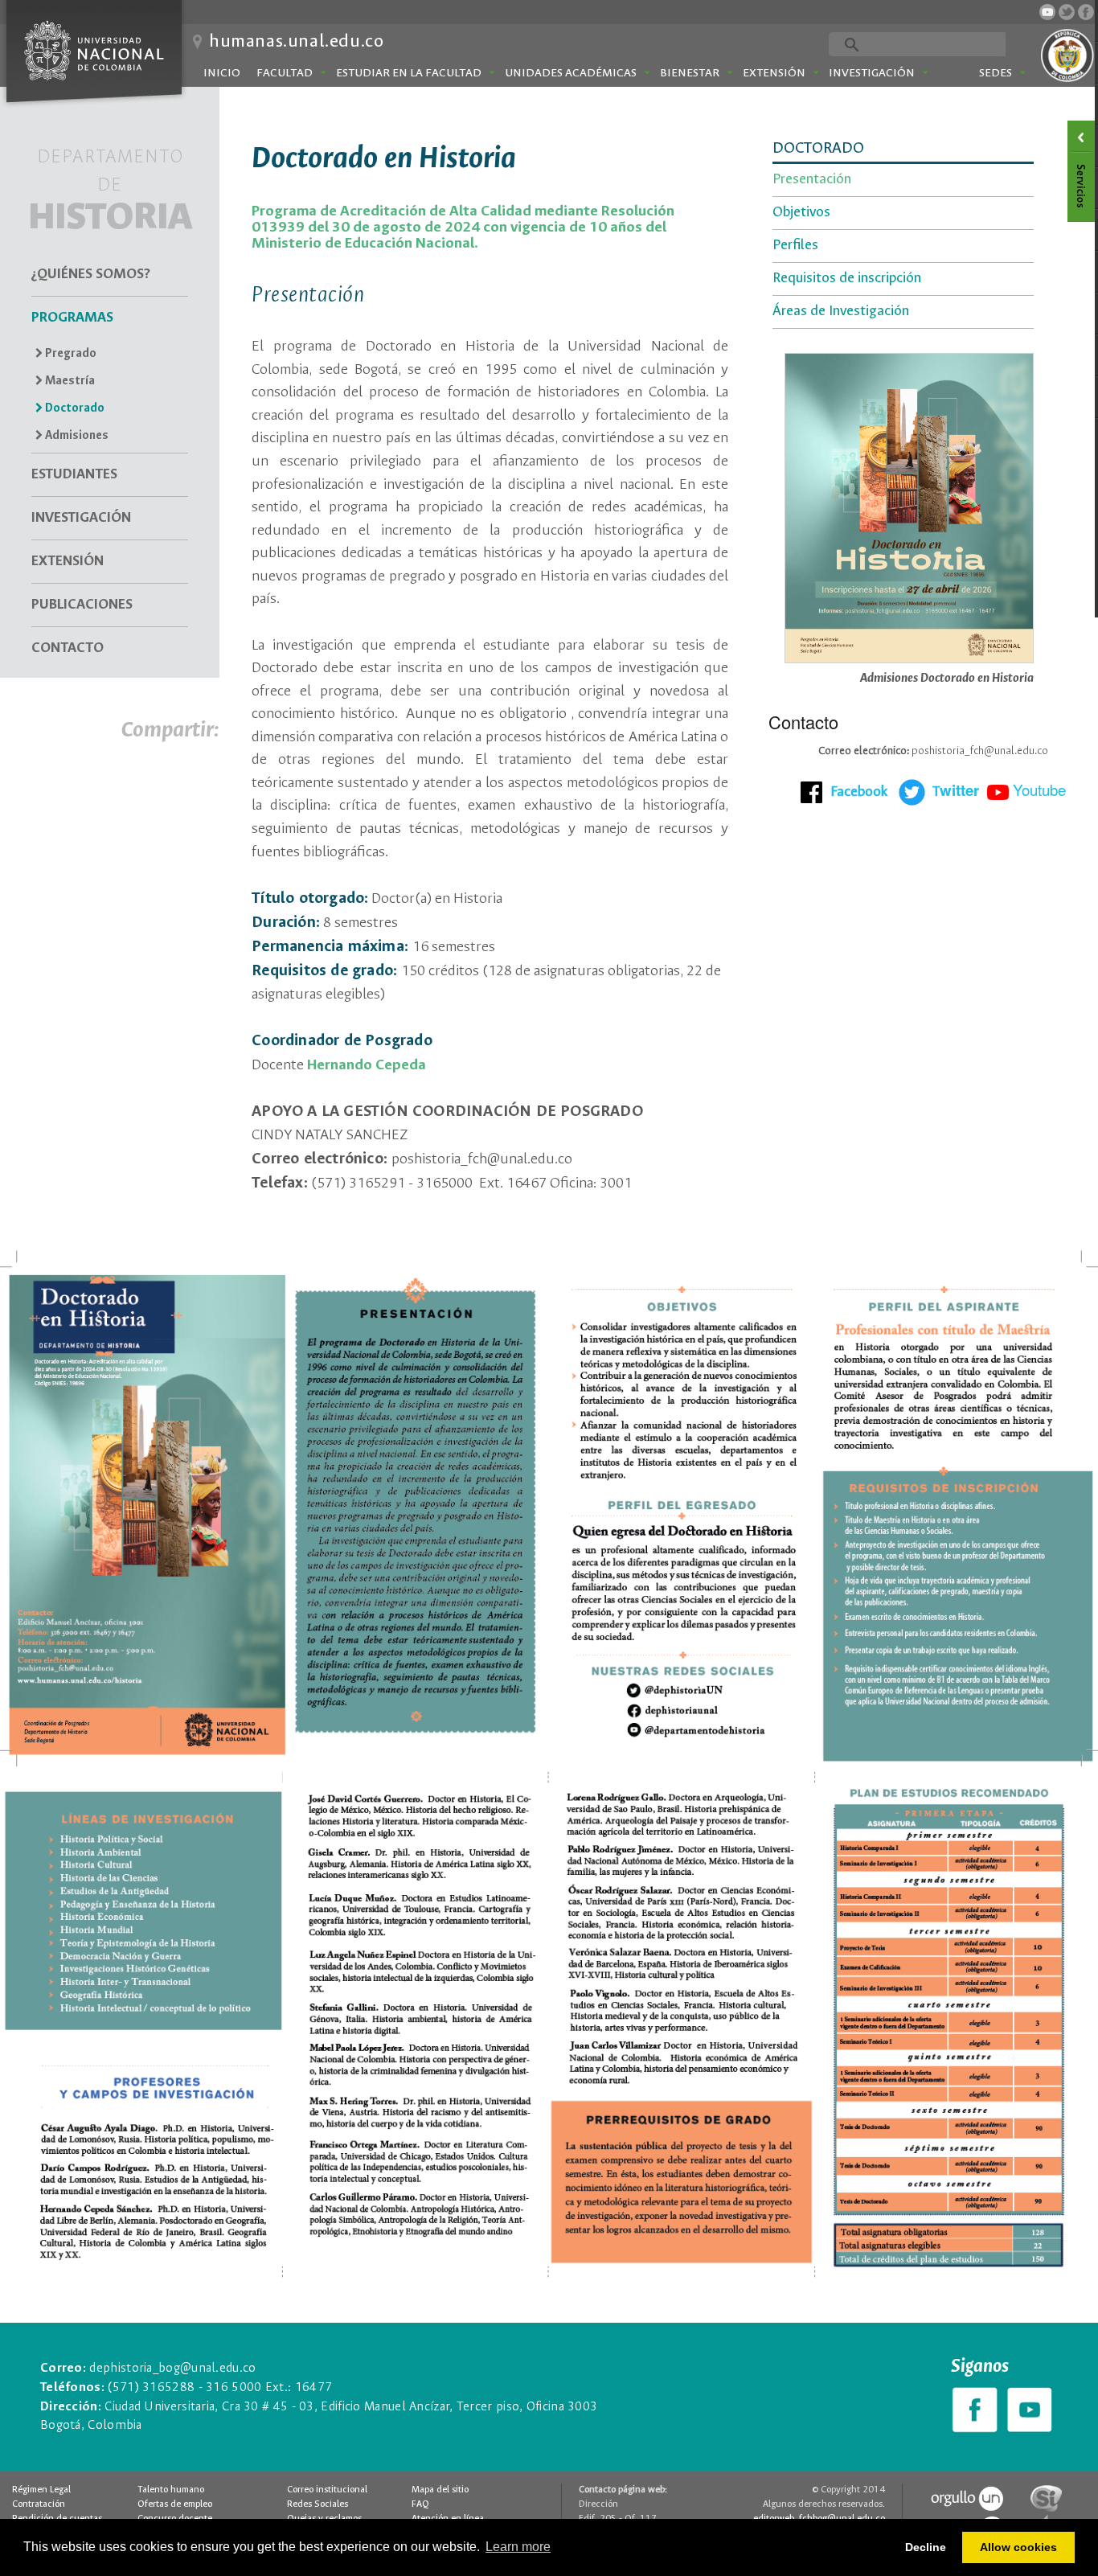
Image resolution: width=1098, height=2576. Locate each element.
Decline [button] (926, 2547)
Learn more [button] (518, 2547)
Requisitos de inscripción (847, 279)
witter (956, 790)
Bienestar (690, 73)
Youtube (1039, 789)
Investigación (872, 73)
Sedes (996, 73)
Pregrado (70, 354)
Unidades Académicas (571, 73)
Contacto (68, 648)
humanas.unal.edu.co (296, 42)
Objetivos (801, 213)
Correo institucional (327, 2490)
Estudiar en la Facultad (409, 73)
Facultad (285, 73)
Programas (72, 318)
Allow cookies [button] (1018, 2547)
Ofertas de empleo (175, 2504)
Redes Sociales (318, 2504)
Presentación (812, 180)
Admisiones (76, 436)
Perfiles (795, 246)
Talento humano (171, 2490)
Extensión (774, 73)
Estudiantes (74, 475)
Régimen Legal (41, 2490)
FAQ (420, 2504)
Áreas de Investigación (841, 312)
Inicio (222, 73)
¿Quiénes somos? (91, 275)
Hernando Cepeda (367, 1065)
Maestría (69, 381)
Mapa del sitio (440, 2490)
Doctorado (74, 408)
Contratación (39, 2504)
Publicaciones (82, 605)
